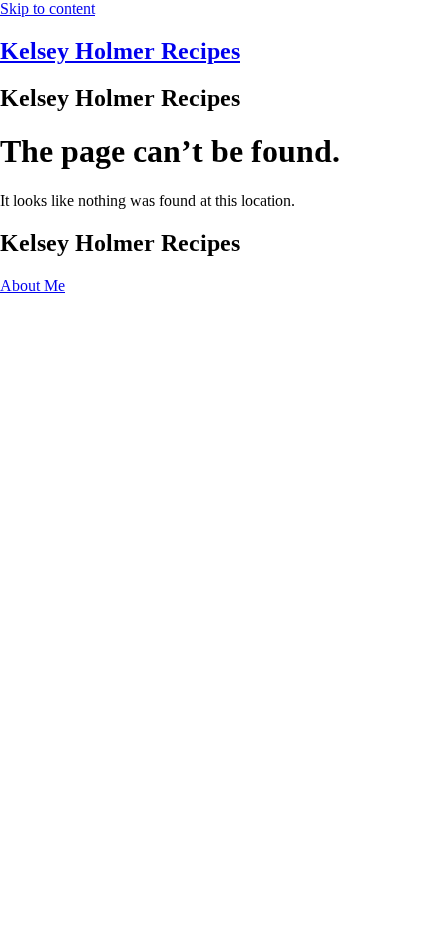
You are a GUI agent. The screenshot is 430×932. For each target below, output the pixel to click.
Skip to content (47, 8)
